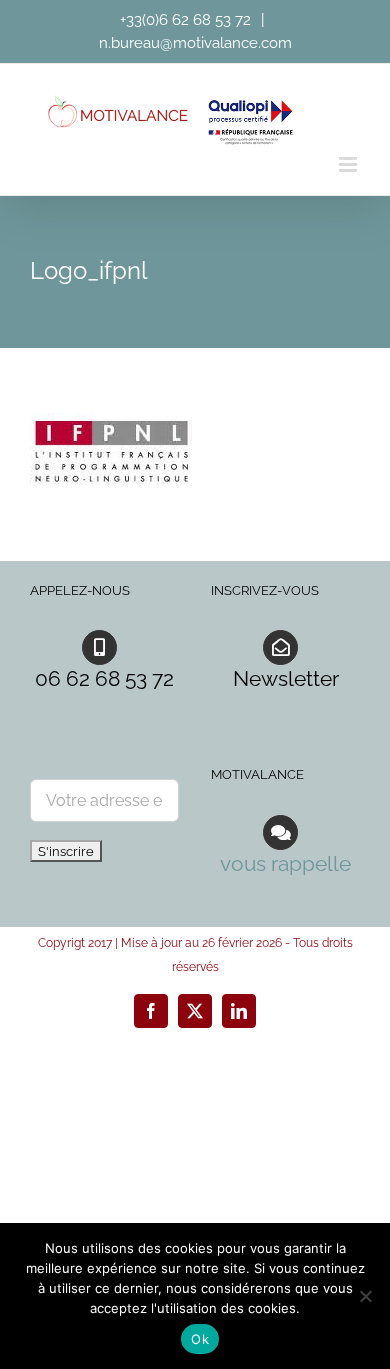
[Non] (365, 1296)
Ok (200, 1339)
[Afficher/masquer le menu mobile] (349, 164)
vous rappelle (285, 863)
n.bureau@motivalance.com (195, 43)
